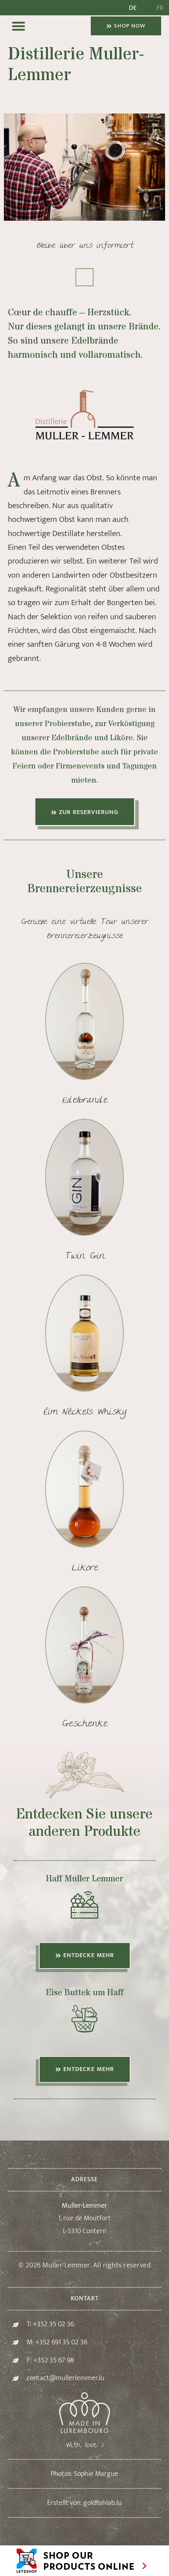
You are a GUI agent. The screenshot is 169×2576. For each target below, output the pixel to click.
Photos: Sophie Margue (84, 2474)
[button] (18, 26)
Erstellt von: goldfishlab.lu (84, 2503)
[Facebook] (84, 277)
